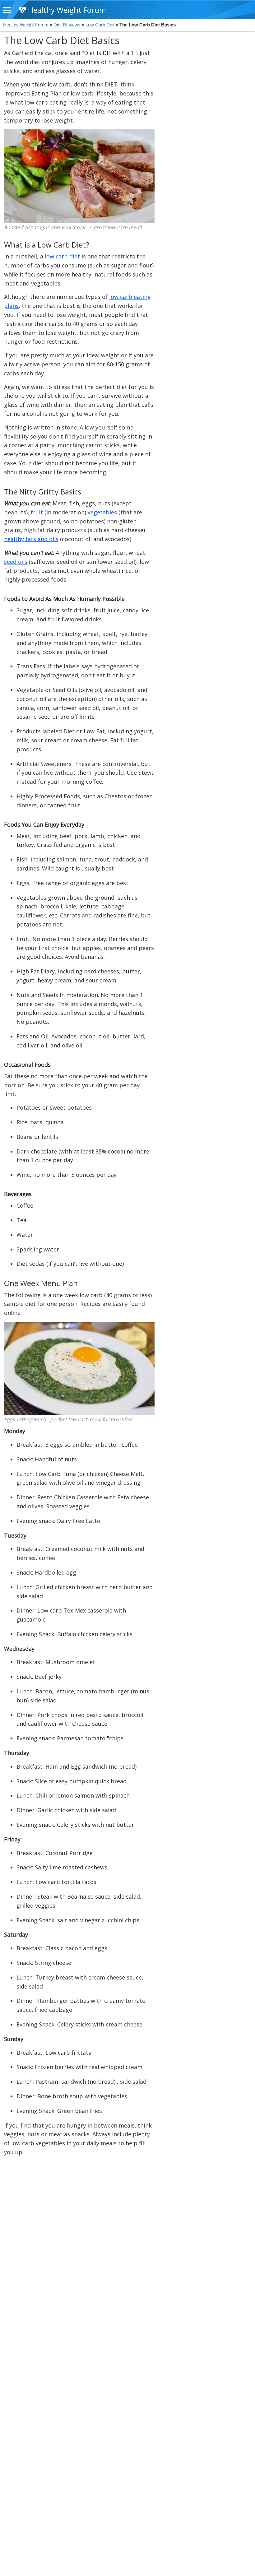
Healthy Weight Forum (66, 10)
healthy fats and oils (31, 539)
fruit (37, 512)
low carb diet (62, 256)
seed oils (16, 562)
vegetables (102, 512)
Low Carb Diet (100, 25)
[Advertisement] (204, 129)
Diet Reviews (67, 25)
